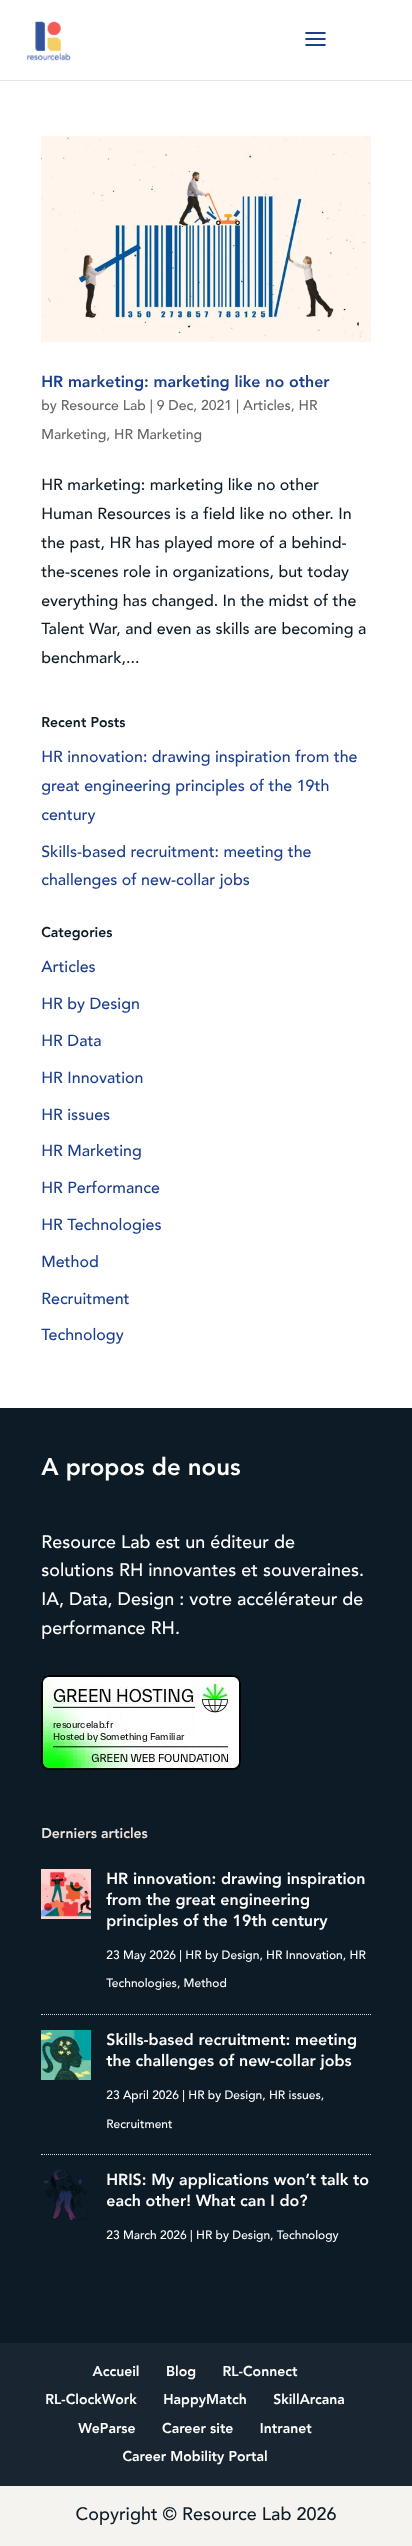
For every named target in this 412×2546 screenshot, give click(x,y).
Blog (181, 2372)
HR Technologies (101, 1225)
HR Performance (100, 1188)
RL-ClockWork (91, 2400)
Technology (82, 1335)
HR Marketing (158, 435)
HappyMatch (205, 2400)
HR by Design (90, 1004)
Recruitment (85, 1299)
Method (70, 1262)
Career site (197, 2429)
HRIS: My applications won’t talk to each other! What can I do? (237, 2190)
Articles (267, 406)
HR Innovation (92, 1078)
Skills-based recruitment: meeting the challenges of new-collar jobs (231, 2050)
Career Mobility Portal (194, 2457)
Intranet (286, 2429)
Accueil (116, 2372)
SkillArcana (309, 2400)
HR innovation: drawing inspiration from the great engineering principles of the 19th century (199, 786)
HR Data (71, 1041)
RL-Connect (260, 2372)
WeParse (106, 2429)
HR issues (75, 1115)
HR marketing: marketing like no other (185, 382)
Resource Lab (103, 406)
